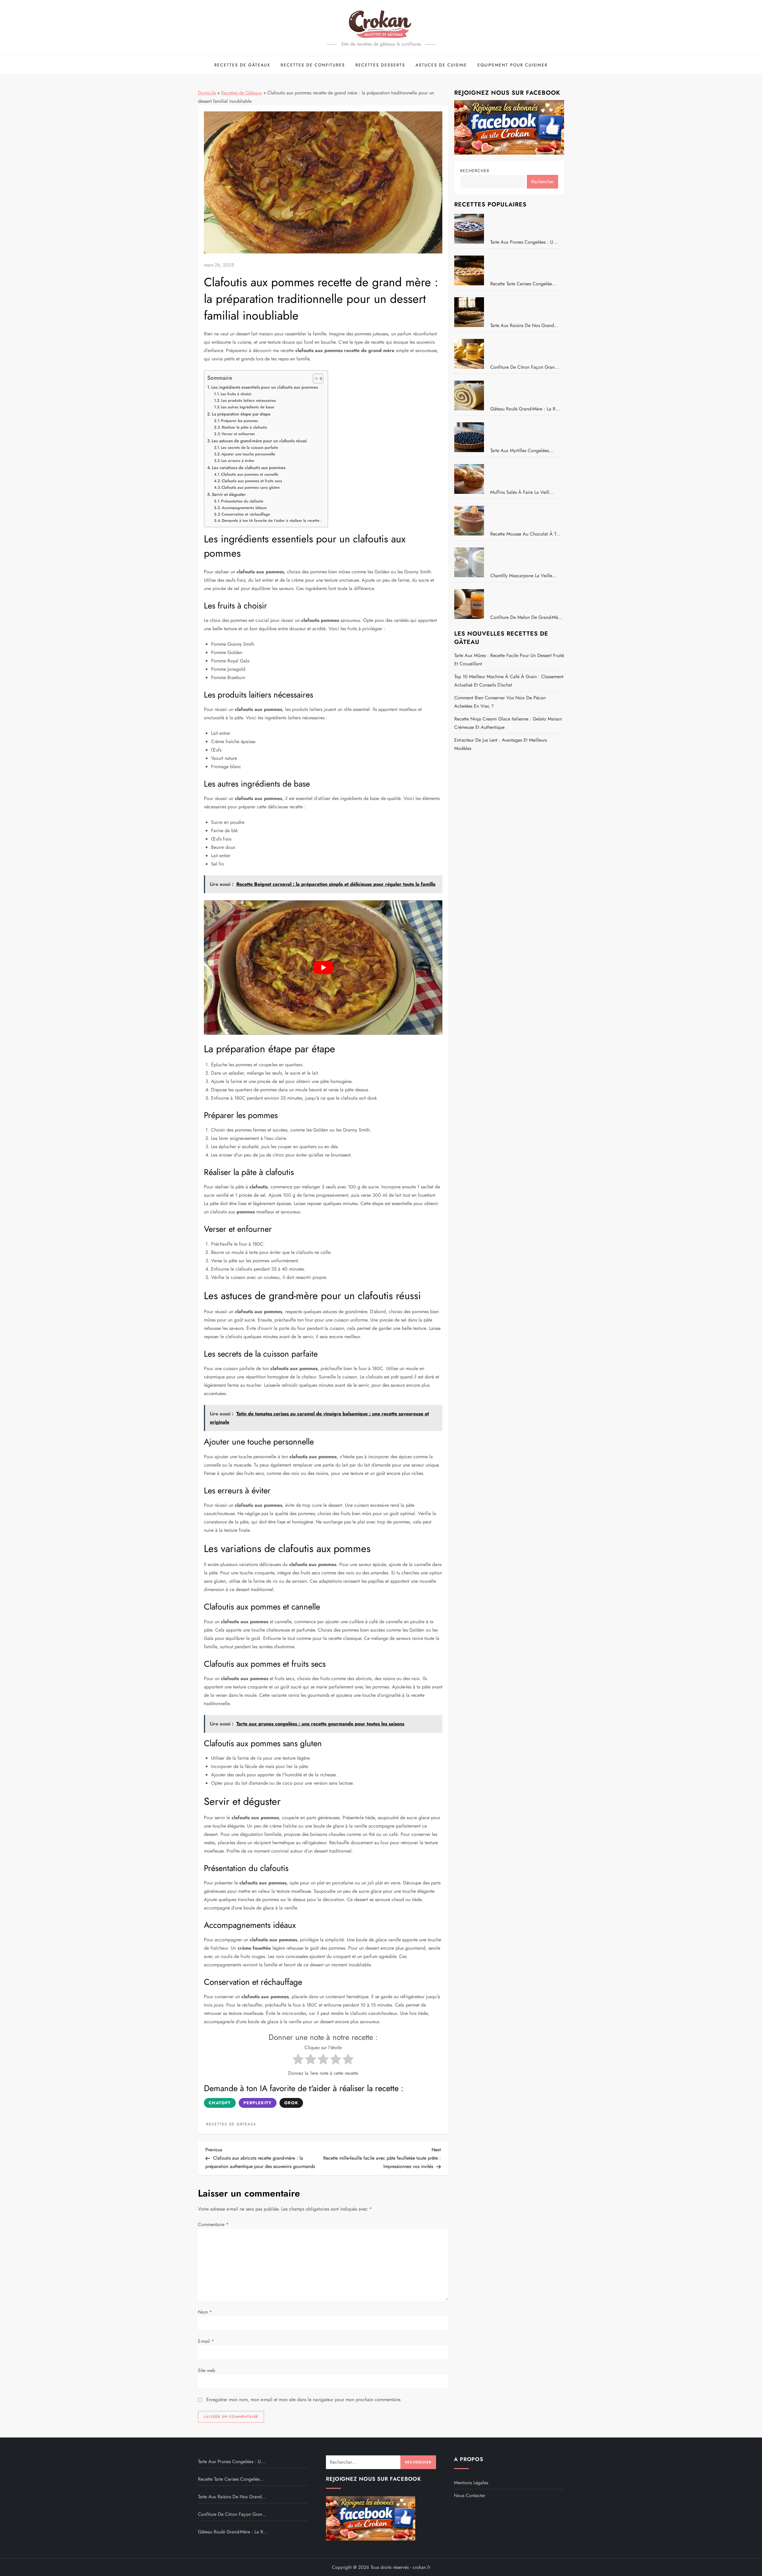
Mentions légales (471, 2483)
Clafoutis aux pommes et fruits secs (252, 481)
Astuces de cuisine (441, 65)
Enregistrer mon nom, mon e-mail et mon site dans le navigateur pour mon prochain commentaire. (304, 2400)
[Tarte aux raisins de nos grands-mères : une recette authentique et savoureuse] (471, 312)
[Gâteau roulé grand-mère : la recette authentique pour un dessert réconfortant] (471, 396)
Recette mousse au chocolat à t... (525, 534)
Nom (205, 2312)
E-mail (206, 2341)
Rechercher (475, 171)
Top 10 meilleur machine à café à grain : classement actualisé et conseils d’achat (509, 681)
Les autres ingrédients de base (248, 407)
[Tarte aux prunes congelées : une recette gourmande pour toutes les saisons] (471, 229)
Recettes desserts (380, 65)
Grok (291, 2103)
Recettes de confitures (313, 65)
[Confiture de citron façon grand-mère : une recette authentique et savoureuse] (471, 354)
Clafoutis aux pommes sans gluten (251, 487)
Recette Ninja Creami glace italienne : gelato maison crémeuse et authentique (508, 723)
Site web (207, 2370)
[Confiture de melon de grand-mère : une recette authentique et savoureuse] (471, 604)
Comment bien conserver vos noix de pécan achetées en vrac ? (500, 702)
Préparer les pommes (240, 421)
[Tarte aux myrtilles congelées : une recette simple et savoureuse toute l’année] (471, 437)
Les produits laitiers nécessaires (249, 400)
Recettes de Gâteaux (242, 65)
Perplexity (258, 2103)
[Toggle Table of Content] (315, 379)
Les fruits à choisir (236, 394)
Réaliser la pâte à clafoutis (244, 427)
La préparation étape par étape (241, 414)
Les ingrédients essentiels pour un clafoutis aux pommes (265, 387)
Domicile (207, 93)
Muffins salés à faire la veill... (522, 492)
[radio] (298, 2060)
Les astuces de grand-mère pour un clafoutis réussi (259, 441)
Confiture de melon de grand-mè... (526, 617)
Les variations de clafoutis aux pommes (249, 468)
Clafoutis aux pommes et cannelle (250, 474)
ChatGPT (220, 2103)
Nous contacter (470, 2495)
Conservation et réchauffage (246, 514)
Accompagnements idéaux (244, 508)
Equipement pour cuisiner (513, 65)
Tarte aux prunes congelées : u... (524, 242)
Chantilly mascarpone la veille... (523, 576)
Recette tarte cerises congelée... (523, 284)
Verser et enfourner (238, 434)
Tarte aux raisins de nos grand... (524, 325)
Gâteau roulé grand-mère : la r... (525, 409)
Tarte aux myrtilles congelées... (522, 450)
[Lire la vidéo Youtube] (323, 967)
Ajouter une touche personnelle (248, 454)
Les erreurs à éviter (238, 461)
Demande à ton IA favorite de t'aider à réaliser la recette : (272, 520)
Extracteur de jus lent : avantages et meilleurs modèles (501, 744)
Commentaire (213, 2224)
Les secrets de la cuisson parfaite (249, 448)
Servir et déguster (229, 494)
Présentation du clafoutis (242, 501)
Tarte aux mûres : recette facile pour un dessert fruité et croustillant (509, 660)
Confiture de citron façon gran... (525, 367)
